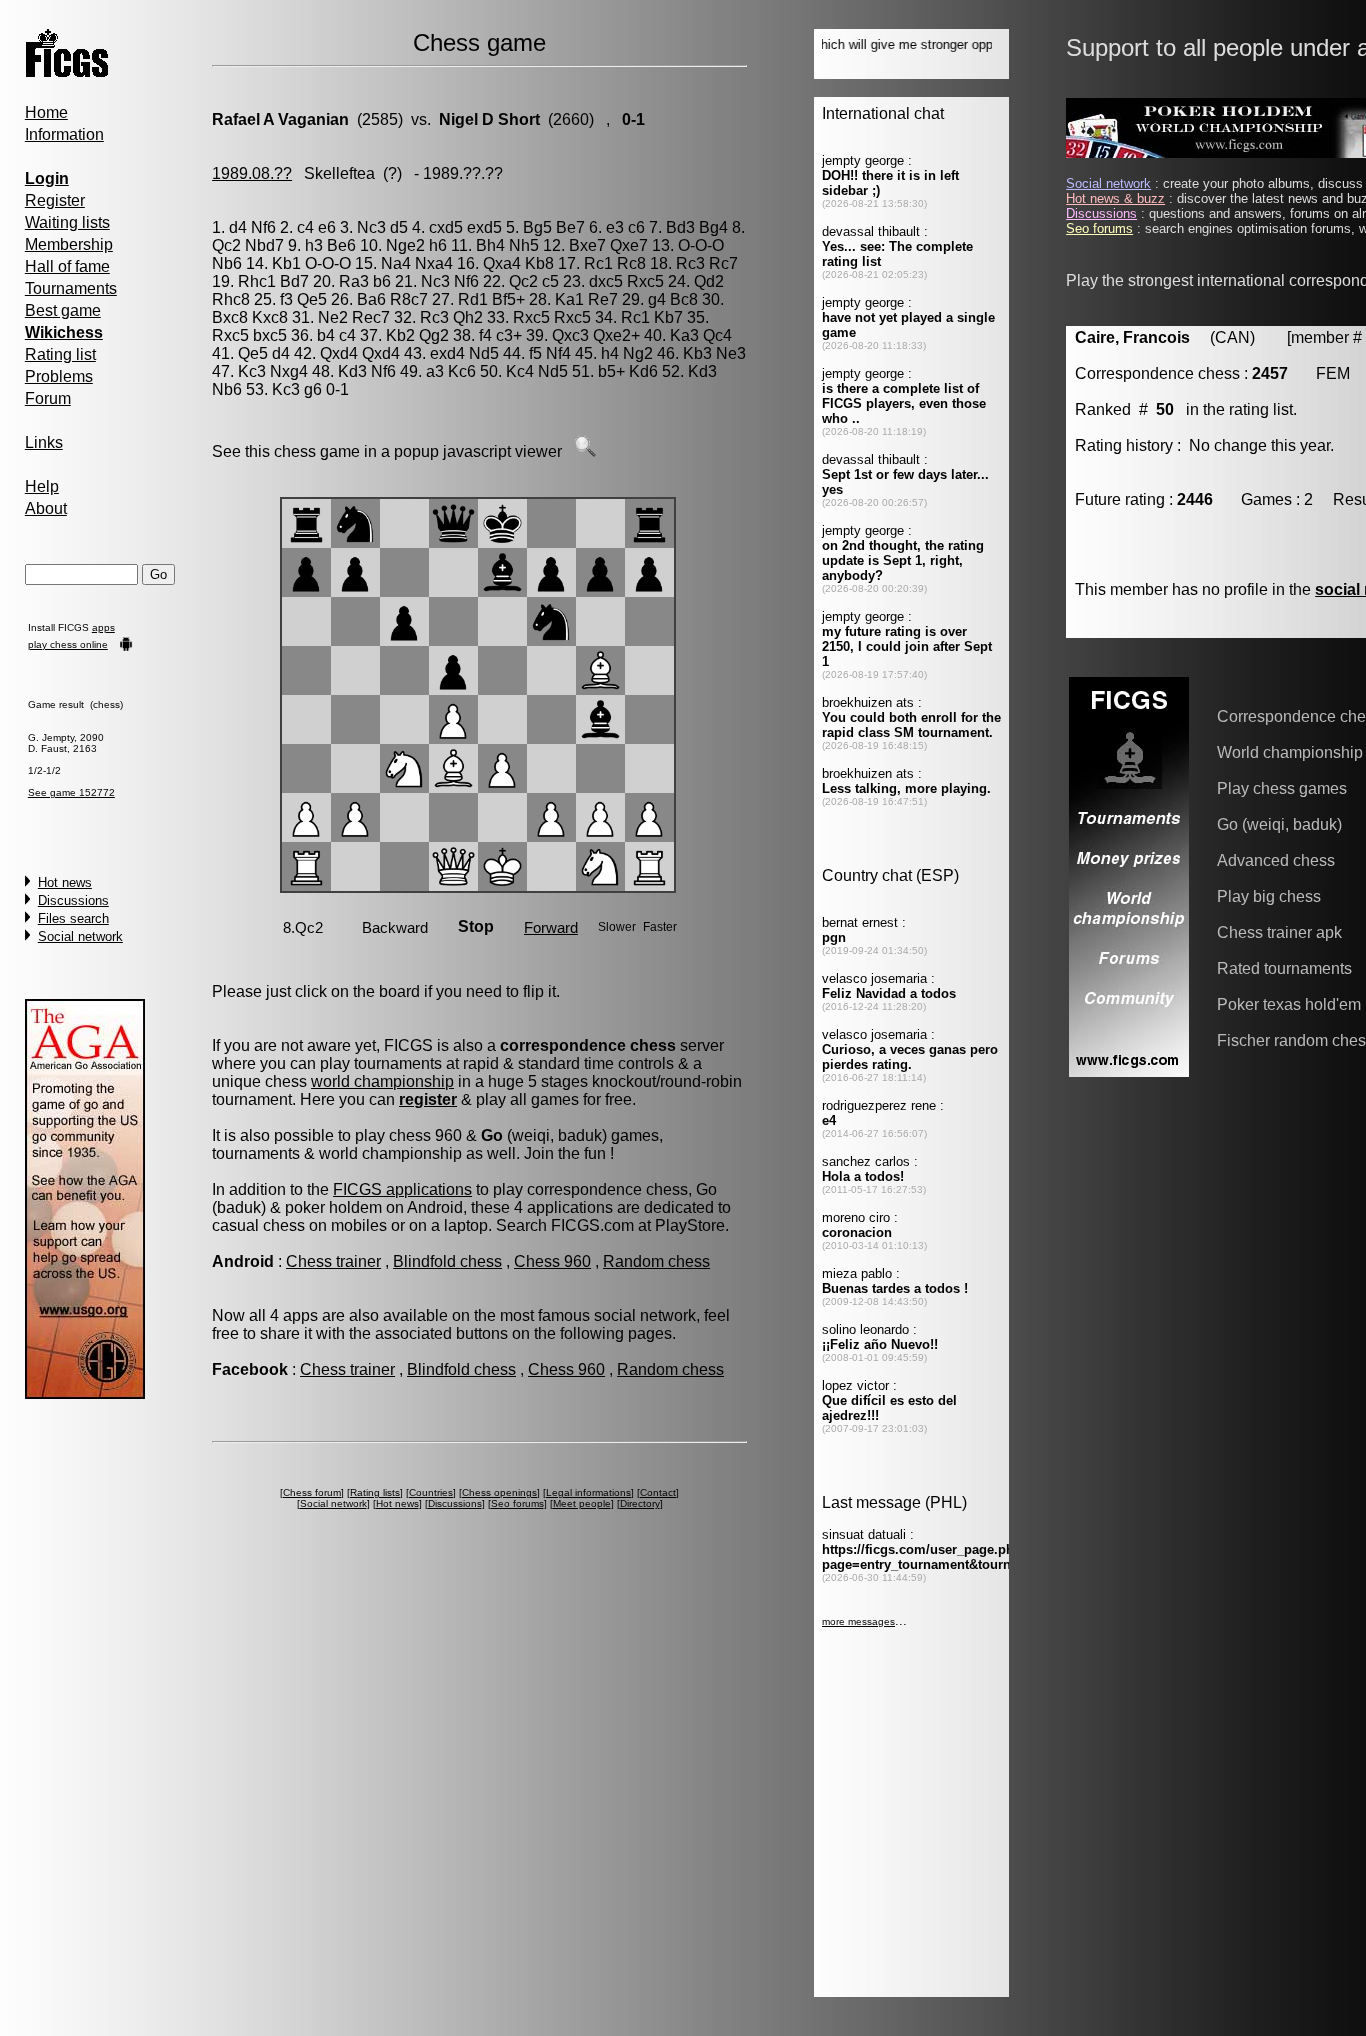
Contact (658, 1492)
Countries (431, 1492)
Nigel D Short (489, 119)
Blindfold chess (447, 1261)
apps (103, 627)
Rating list (60, 354)
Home (46, 112)
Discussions (73, 900)
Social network (80, 936)
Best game (63, 310)
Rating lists (375, 1492)
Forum (48, 398)
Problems (59, 376)
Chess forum (312, 1492)
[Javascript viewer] (585, 451)
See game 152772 (71, 792)
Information (64, 134)
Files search (73, 918)
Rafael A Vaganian (280, 119)
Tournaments (71, 288)
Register (55, 200)
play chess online (68, 644)
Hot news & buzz (1115, 198)
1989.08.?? (252, 173)
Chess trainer (333, 1261)
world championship (382, 1081)
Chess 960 (552, 1261)
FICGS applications (402, 1189)
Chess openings (499, 1492)
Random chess (656, 1261)
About (46, 508)
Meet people (582, 1503)
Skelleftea (339, 173)
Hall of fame (67, 266)
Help (42, 486)
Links (44, 442)
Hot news (65, 882)
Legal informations (588, 1492)
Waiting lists (67, 222)
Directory (640, 1503)
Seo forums (517, 1503)
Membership (69, 244)
